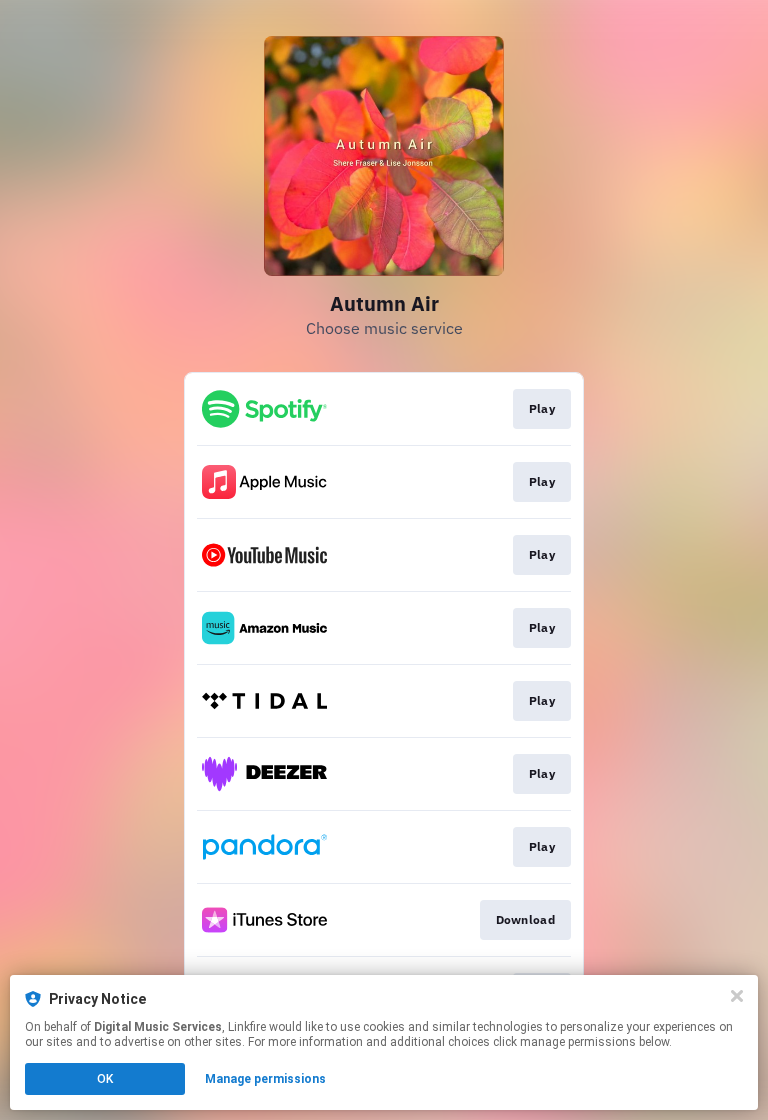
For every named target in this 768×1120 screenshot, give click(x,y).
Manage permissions (265, 1079)
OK (105, 1079)
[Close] (737, 996)
